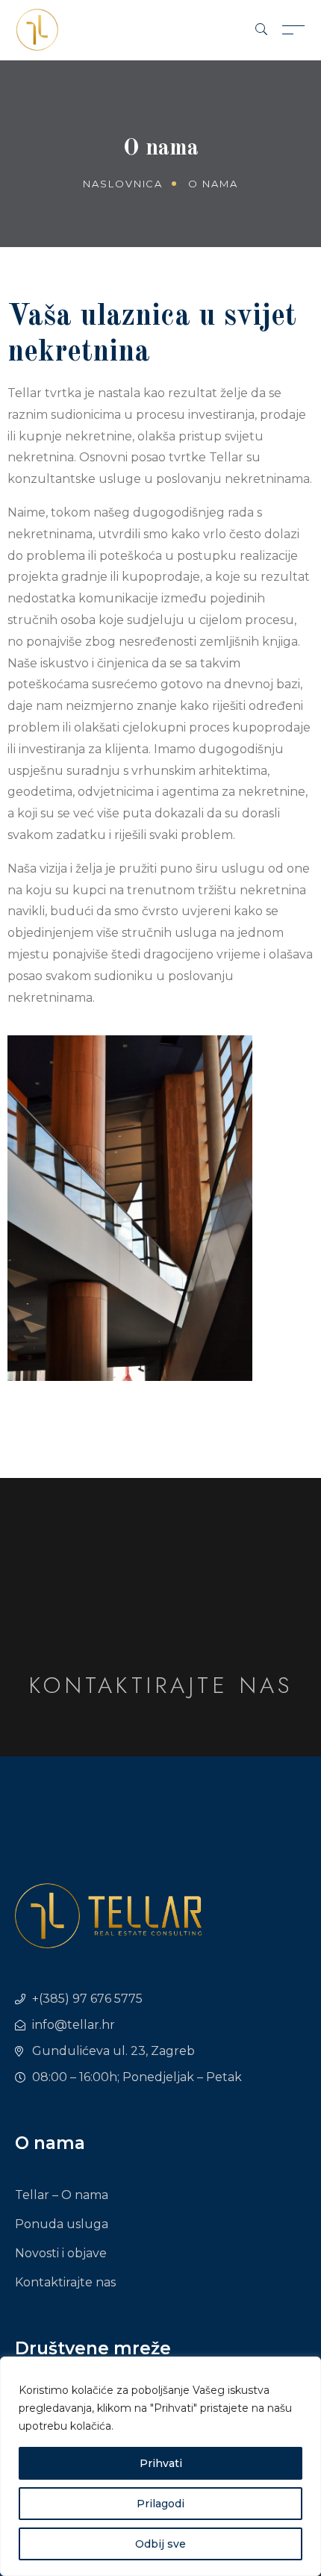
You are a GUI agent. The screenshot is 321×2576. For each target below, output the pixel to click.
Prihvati (161, 2463)
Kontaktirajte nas (161, 1685)
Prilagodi (160, 2504)
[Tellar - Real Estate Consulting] (37, 29)
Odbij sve (160, 2544)
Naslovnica (123, 184)
